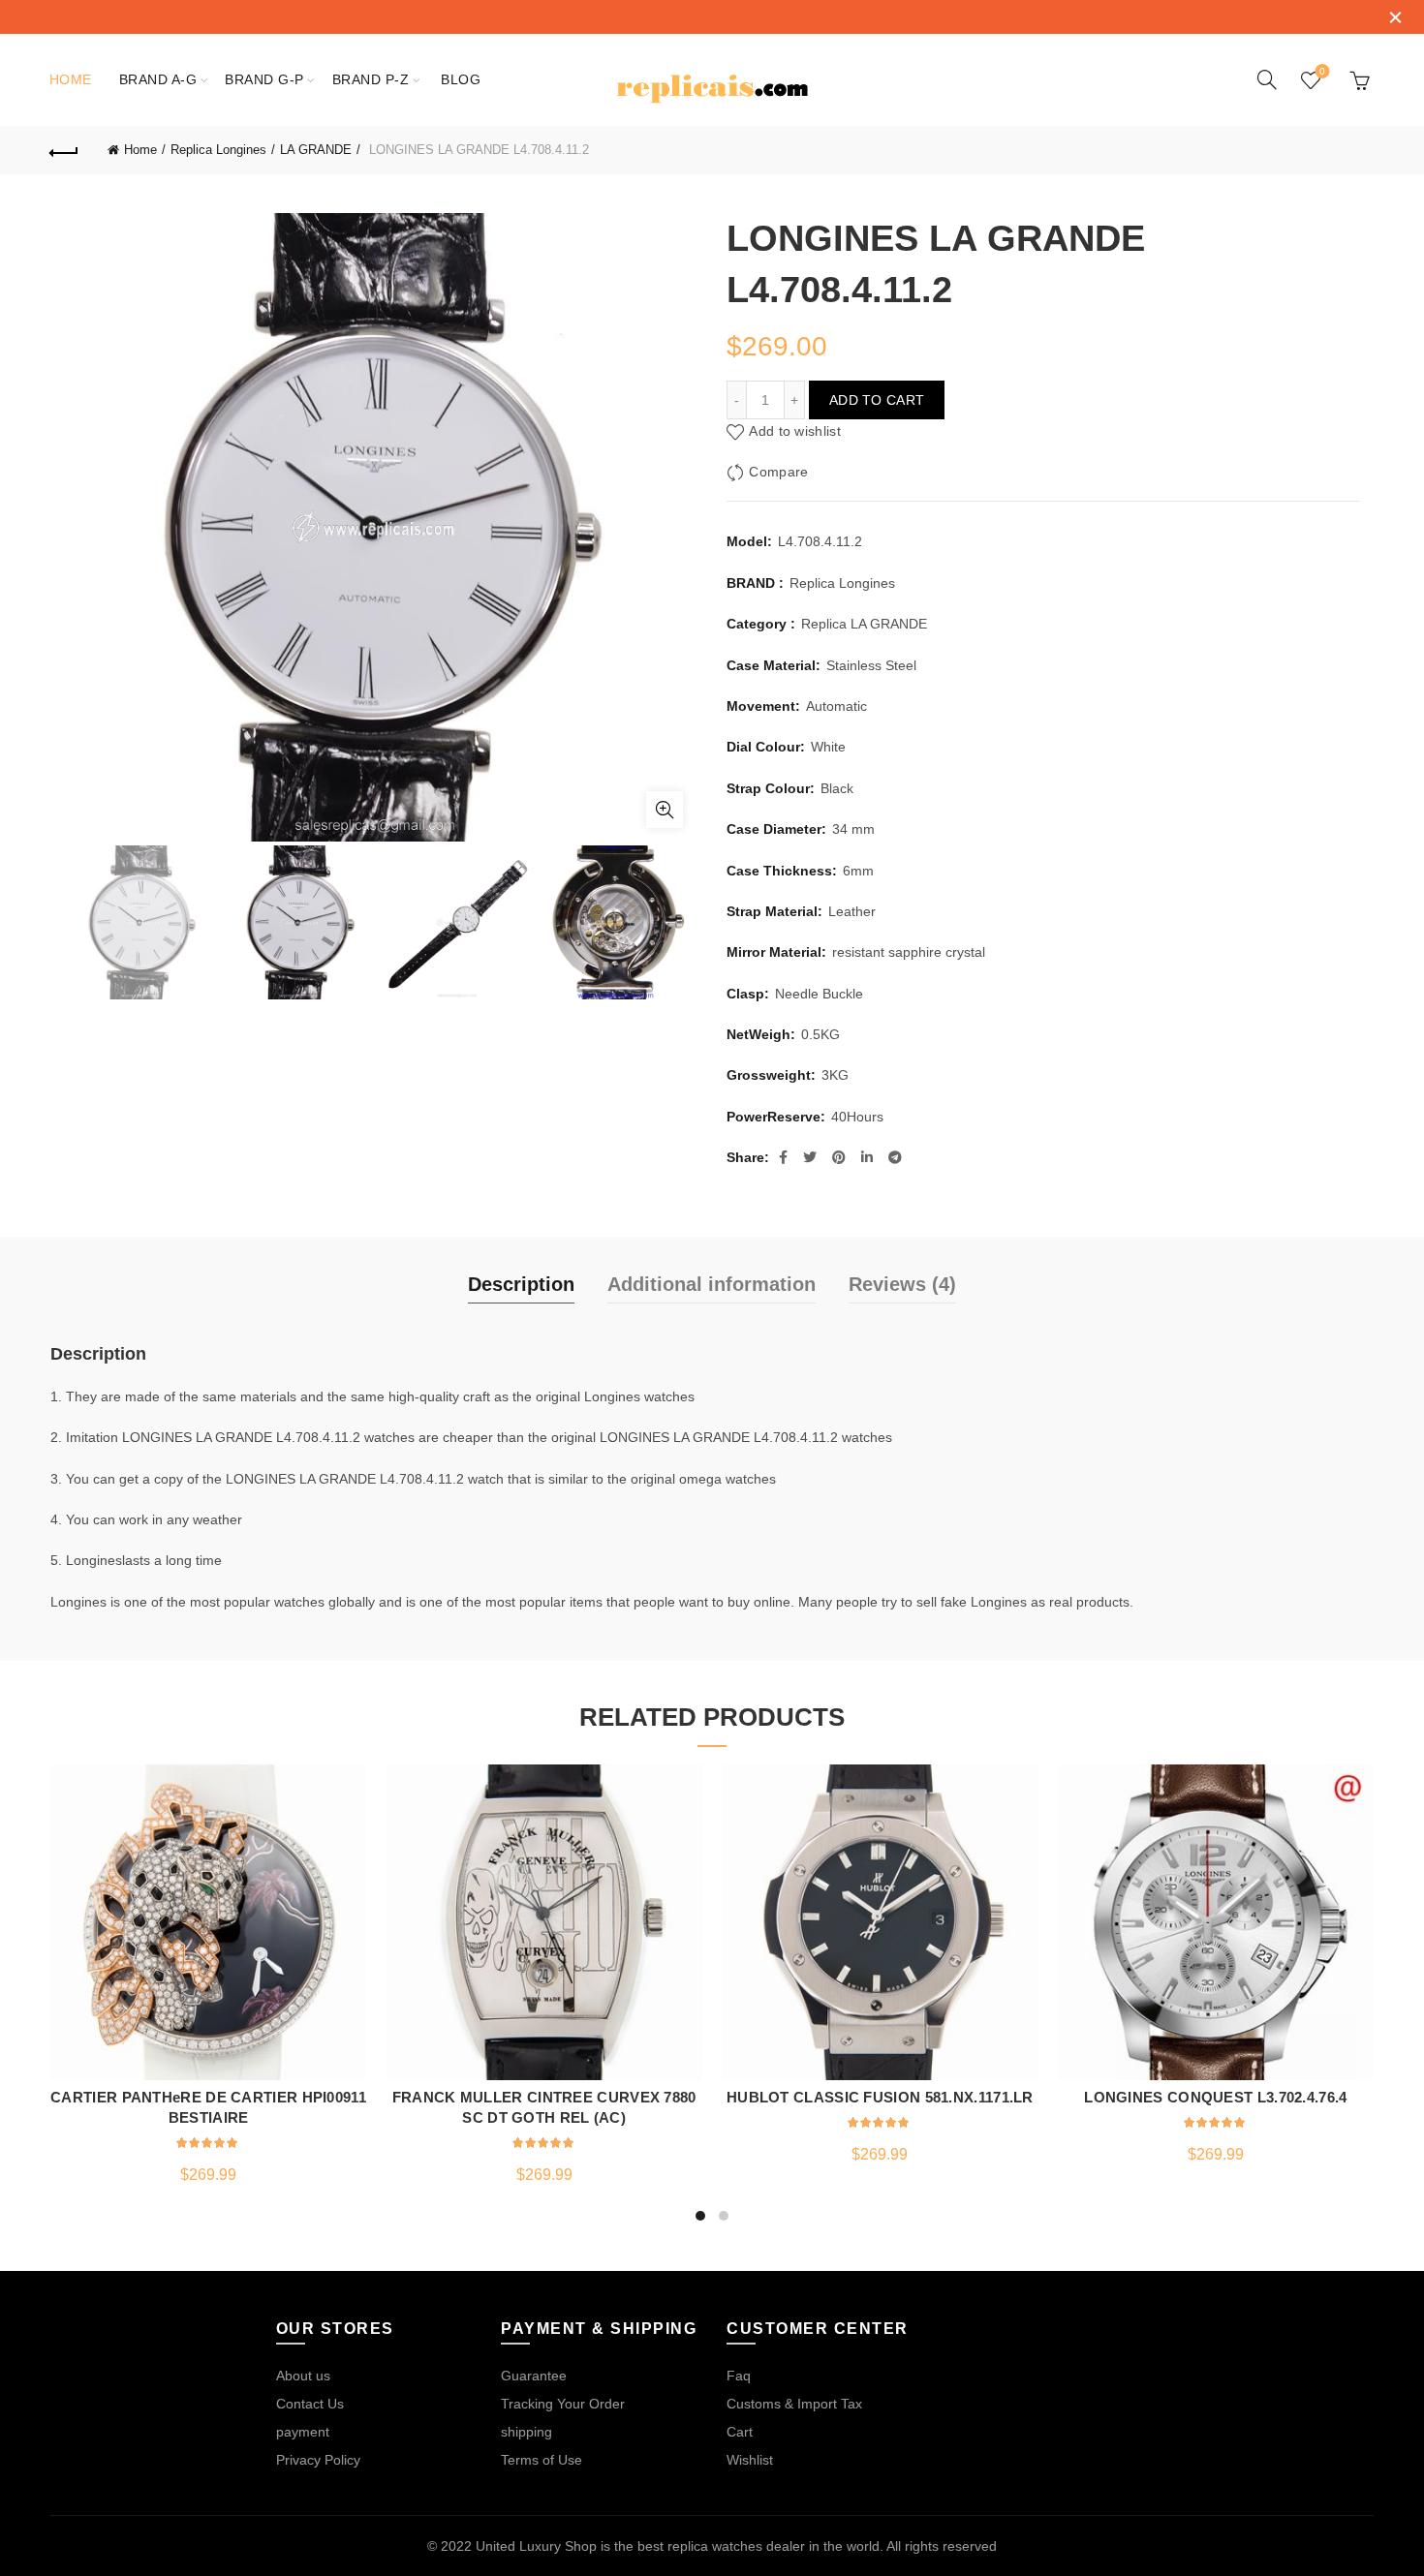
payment (303, 2432)
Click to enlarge (665, 810)
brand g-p (264, 79)
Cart (740, 2432)
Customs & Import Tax (794, 2404)
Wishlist (1322, 71)
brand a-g (158, 79)
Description (521, 1284)
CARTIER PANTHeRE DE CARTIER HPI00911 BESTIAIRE (208, 2107)
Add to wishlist (795, 432)
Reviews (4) (902, 1284)
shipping (526, 2432)
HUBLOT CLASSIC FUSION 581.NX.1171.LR (880, 2097)
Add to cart (877, 400)
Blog (461, 79)
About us (303, 2376)
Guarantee (534, 2376)
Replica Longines (218, 150)
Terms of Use (542, 2460)
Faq (739, 2376)
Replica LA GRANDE (864, 624)
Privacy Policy (318, 2460)
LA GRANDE (316, 150)
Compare (778, 473)
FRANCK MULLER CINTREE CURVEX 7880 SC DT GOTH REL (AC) (544, 2107)
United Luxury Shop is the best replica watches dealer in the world (678, 2546)
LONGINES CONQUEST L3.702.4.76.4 (1215, 2097)
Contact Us (310, 2404)
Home (71, 79)
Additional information (712, 1284)
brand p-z (371, 79)
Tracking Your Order (563, 2404)
